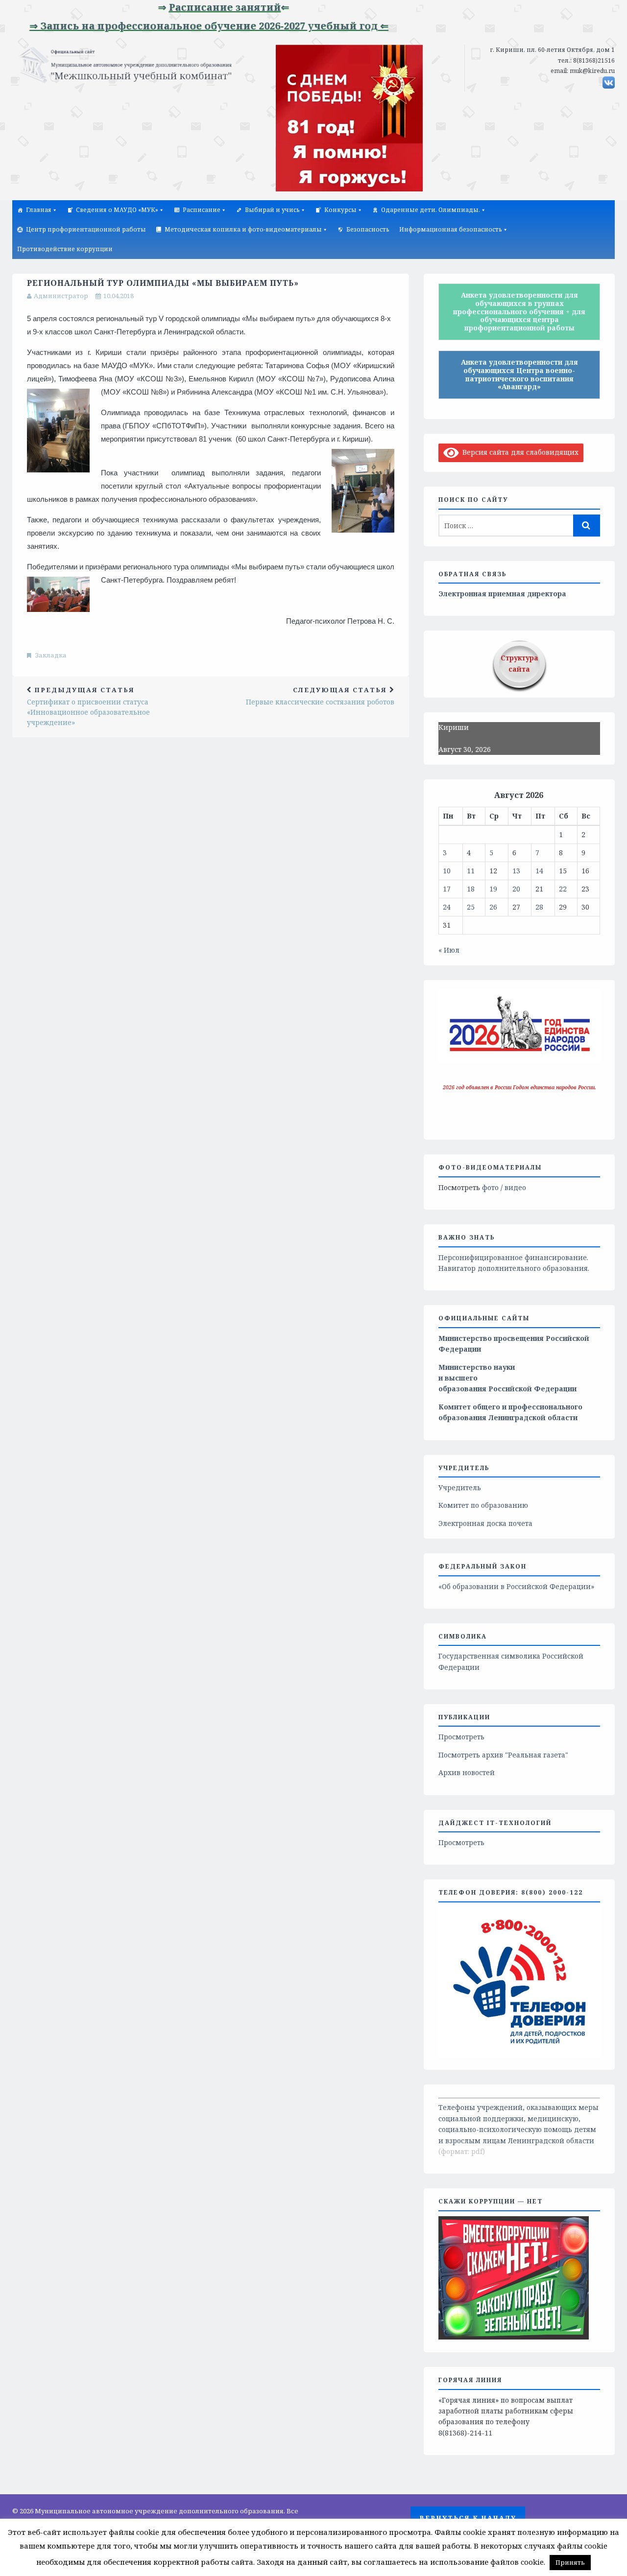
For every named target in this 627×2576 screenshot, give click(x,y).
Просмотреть (461, 1737)
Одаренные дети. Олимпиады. (431, 210)
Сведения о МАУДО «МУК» (117, 210)
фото (490, 1187)
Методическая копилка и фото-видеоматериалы (243, 229)
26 (493, 907)
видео (515, 1187)
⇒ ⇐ (189, 7)
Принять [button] (570, 2562)
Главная (39, 210)
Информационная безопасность (451, 229)
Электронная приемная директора (502, 594)
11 (471, 871)
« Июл (449, 950)
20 (516, 889)
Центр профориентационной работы (86, 229)
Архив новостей (467, 1772)
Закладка (51, 655)
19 (493, 889)
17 (447, 889)
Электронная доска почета (485, 1523)
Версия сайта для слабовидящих (519, 452)
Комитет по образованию (483, 1505)
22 (563, 889)
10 (447, 871)
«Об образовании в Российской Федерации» (516, 1586)
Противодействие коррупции (65, 249)
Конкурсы (340, 210)
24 (447, 907)
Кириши (454, 727)
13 (516, 871)
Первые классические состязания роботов (320, 696)
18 (471, 889)
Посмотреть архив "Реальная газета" (503, 1755)
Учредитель (460, 1487)
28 (539, 907)
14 (539, 871)
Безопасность (368, 229)
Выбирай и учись (272, 210)
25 (471, 907)
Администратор (61, 296)
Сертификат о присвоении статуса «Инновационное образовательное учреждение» (88, 706)
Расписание (202, 210)
